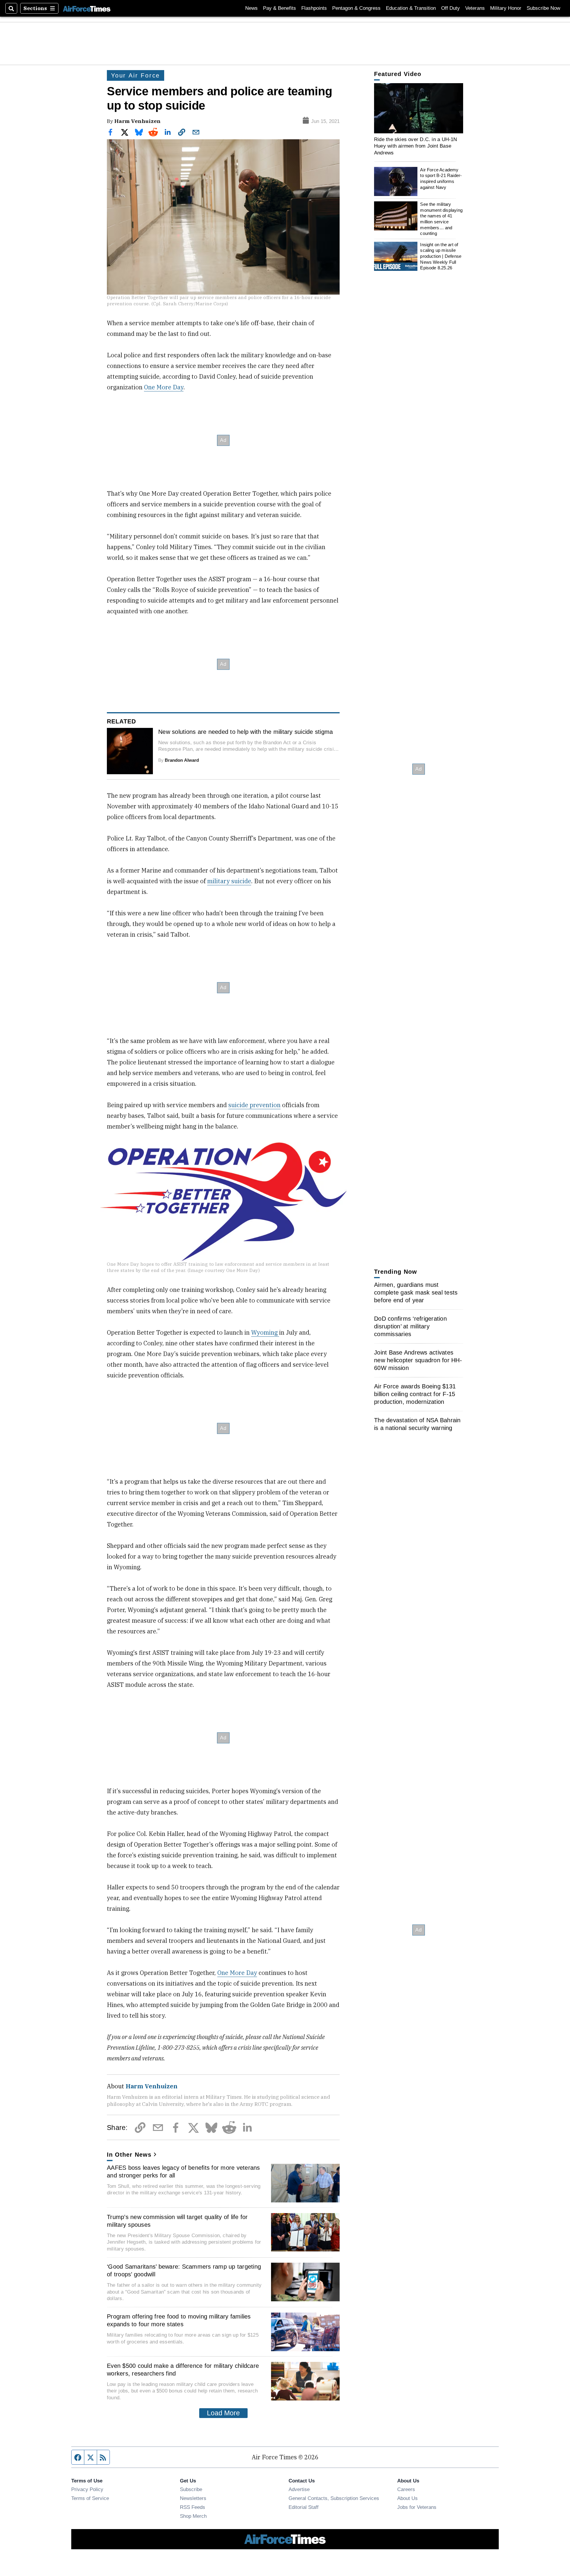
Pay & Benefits (280, 8)
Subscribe (191, 2489)
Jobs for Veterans (417, 2507)
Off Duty (451, 8)
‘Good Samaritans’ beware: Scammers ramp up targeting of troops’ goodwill (184, 2270)
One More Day (164, 387)
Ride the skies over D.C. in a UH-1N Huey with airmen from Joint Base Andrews (416, 146)
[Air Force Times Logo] (87, 8)
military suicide (229, 881)
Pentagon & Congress (356, 8)
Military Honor (506, 8)
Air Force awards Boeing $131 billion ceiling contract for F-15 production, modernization (415, 1394)
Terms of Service (90, 2498)
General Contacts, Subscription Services (334, 2498)
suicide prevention (254, 1105)
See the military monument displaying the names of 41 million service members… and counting (441, 219)
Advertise (299, 2489)
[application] (419, 108)
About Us (407, 2498)
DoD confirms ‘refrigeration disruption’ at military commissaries (410, 1326)
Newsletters (193, 2498)
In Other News (129, 2155)
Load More (223, 2413)
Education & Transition (411, 8)
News (251, 8)
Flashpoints (314, 8)
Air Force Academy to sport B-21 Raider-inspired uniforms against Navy (441, 178)
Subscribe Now (543, 8)
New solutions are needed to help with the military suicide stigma (246, 732)
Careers (406, 2489)
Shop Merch (193, 2516)
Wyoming (265, 1332)
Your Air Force (136, 75)
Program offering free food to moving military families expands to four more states (179, 2320)
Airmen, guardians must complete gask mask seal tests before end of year (416, 1292)
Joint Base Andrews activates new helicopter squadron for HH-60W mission (418, 1360)
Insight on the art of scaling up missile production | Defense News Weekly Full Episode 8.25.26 (441, 256)
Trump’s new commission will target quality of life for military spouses (177, 2221)
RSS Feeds (193, 2507)
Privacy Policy (87, 2489)
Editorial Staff (304, 2507)
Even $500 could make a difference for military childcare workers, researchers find (183, 2370)
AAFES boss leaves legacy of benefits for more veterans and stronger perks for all (183, 2172)
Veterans (475, 8)
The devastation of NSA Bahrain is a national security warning (417, 1424)
